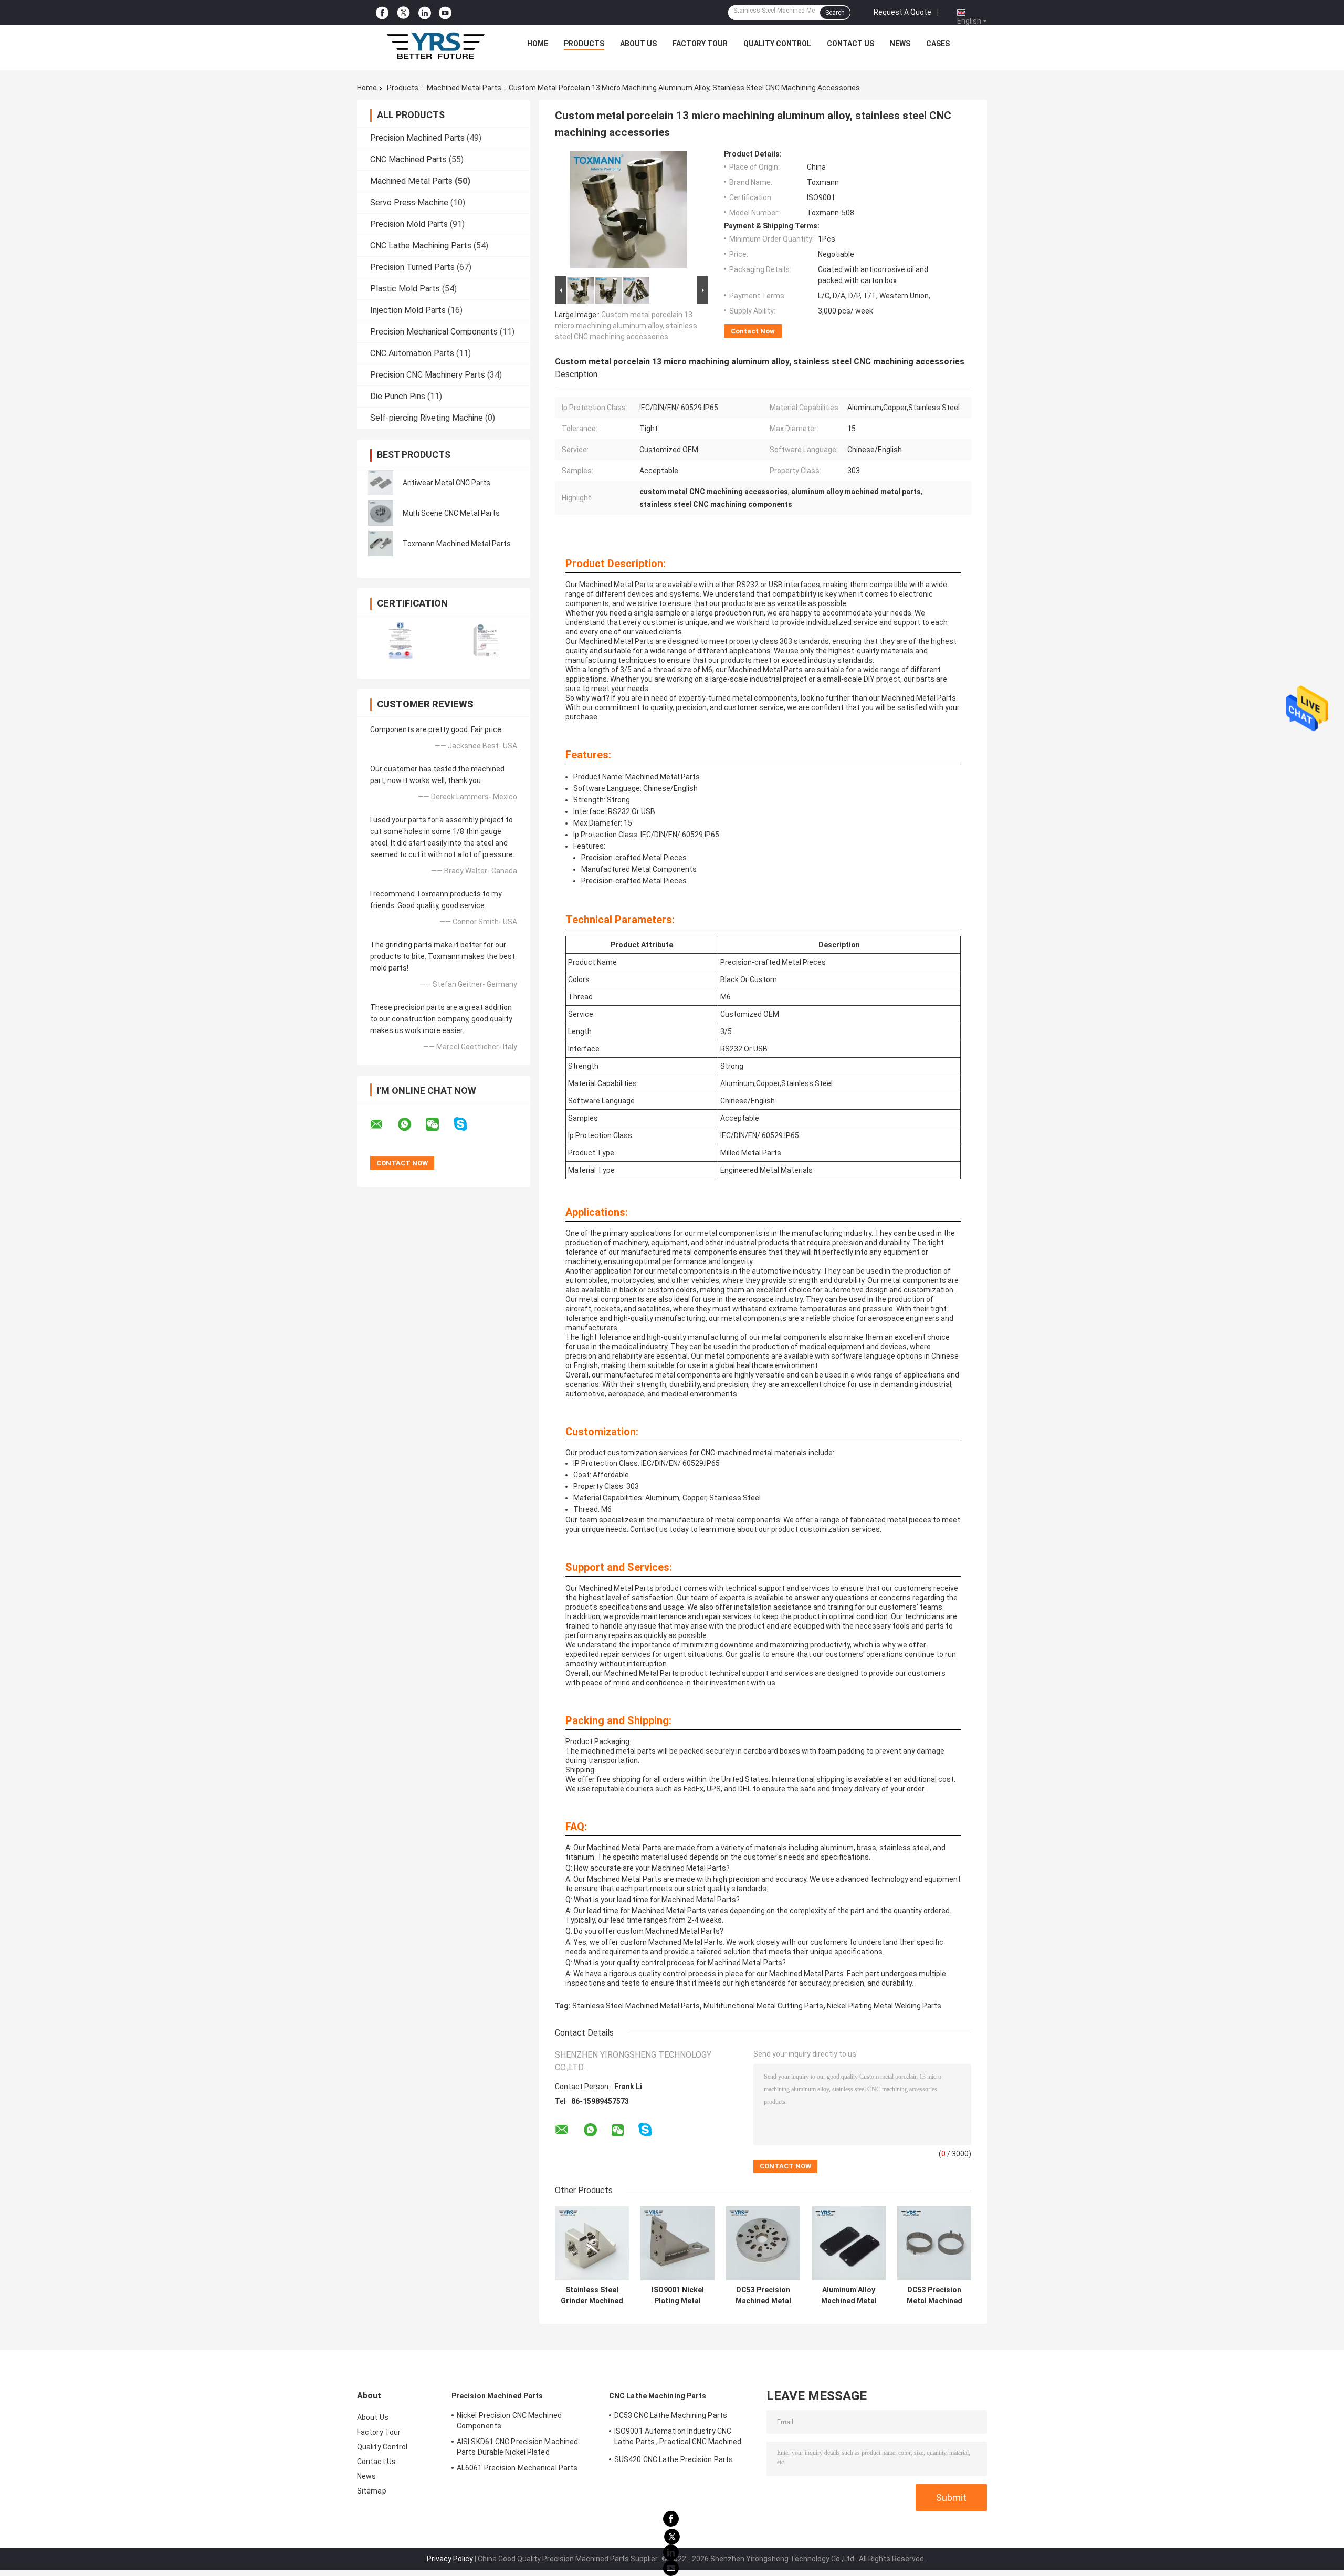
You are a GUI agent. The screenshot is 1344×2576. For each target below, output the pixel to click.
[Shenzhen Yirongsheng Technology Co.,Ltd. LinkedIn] (425, 13)
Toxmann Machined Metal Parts (457, 544)
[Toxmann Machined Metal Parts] (381, 544)
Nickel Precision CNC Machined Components (509, 2421)
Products (584, 44)
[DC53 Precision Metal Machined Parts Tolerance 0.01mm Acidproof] (934, 2243)
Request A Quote (902, 12)
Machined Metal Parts (464, 88)
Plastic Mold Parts (405, 289)
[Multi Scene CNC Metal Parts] (381, 513)
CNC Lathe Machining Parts (421, 246)
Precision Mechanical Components (434, 332)
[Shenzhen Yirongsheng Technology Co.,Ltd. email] (383, 1124)
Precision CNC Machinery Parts (428, 375)
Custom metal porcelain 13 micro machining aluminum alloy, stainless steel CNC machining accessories (626, 326)
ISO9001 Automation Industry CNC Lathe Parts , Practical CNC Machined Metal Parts (678, 2438)
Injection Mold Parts (408, 310)
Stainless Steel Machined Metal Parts (636, 2006)
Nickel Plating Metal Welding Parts (884, 2006)
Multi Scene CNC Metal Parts (451, 513)
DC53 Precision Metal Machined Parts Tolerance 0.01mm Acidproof (934, 2296)
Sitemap (372, 2491)
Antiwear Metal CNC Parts (447, 483)
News (900, 44)
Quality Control (777, 44)
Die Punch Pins (398, 396)
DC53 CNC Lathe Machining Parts (671, 2415)
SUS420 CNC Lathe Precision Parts (674, 2459)
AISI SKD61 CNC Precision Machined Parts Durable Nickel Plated (517, 2447)
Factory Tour (700, 44)
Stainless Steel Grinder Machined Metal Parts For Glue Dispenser (592, 2296)
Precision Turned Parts (412, 267)
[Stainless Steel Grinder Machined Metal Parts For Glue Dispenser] (592, 2243)
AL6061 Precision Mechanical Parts (517, 2468)
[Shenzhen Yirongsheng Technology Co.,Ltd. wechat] (439, 1124)
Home (538, 44)
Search (835, 13)
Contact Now (753, 331)
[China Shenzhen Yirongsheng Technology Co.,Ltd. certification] (400, 640)
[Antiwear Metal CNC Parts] (381, 483)
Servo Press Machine (409, 202)
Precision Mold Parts (409, 224)
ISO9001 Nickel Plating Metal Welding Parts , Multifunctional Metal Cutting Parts (678, 2296)
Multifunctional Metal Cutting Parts (763, 2006)
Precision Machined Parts (417, 138)
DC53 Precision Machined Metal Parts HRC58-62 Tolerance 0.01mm (763, 2296)
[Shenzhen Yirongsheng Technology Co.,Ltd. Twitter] (403, 13)
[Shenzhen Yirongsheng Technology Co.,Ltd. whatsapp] (411, 1124)
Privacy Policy (450, 2559)
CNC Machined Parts (408, 159)
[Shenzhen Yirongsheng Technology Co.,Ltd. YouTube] (445, 13)
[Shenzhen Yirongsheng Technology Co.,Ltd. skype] (467, 1124)
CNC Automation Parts (412, 353)
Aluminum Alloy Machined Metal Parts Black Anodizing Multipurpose (849, 2296)
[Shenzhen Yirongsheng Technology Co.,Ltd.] (436, 46)
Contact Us (850, 44)
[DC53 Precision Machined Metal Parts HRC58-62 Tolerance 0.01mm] (763, 2243)
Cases (938, 44)
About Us (638, 44)
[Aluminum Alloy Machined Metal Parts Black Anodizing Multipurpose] (849, 2243)
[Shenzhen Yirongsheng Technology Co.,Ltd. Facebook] (382, 13)
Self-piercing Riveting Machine (427, 418)
